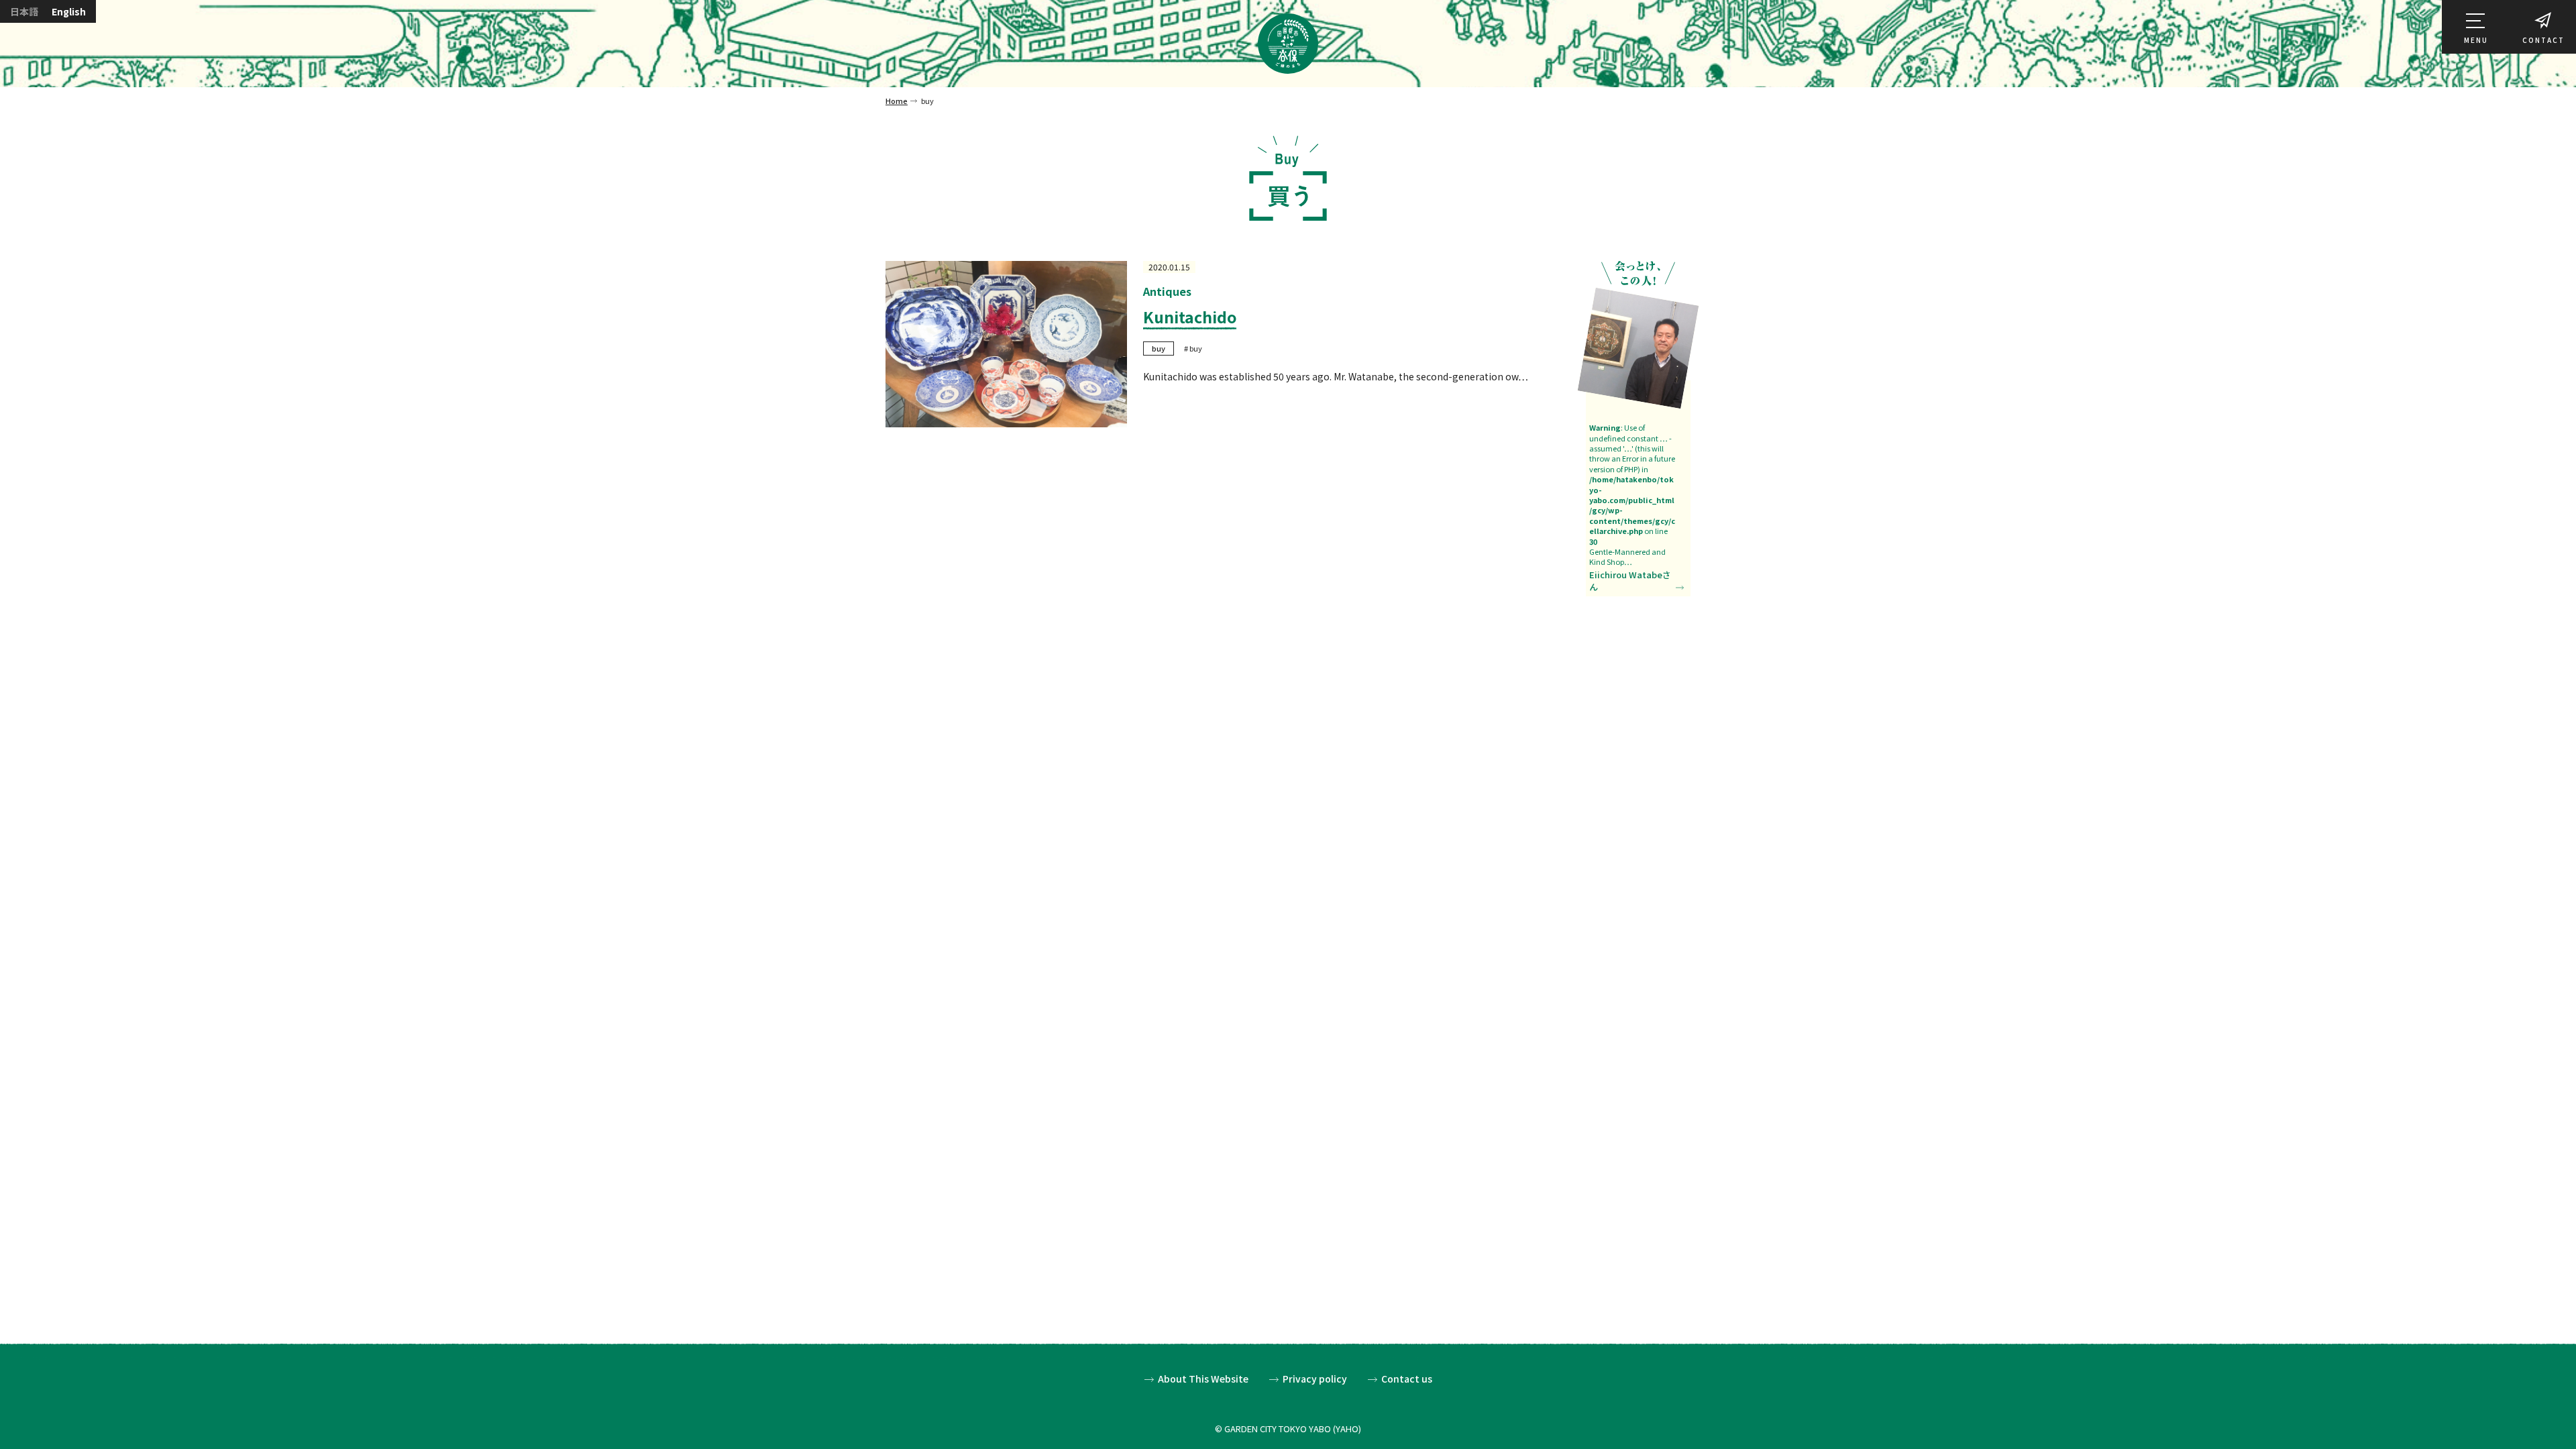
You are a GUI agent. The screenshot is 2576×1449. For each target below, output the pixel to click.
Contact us (1407, 1379)
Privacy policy (1315, 1379)
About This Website (1203, 1379)
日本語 (24, 11)
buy (1159, 348)
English (69, 11)
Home (897, 101)
